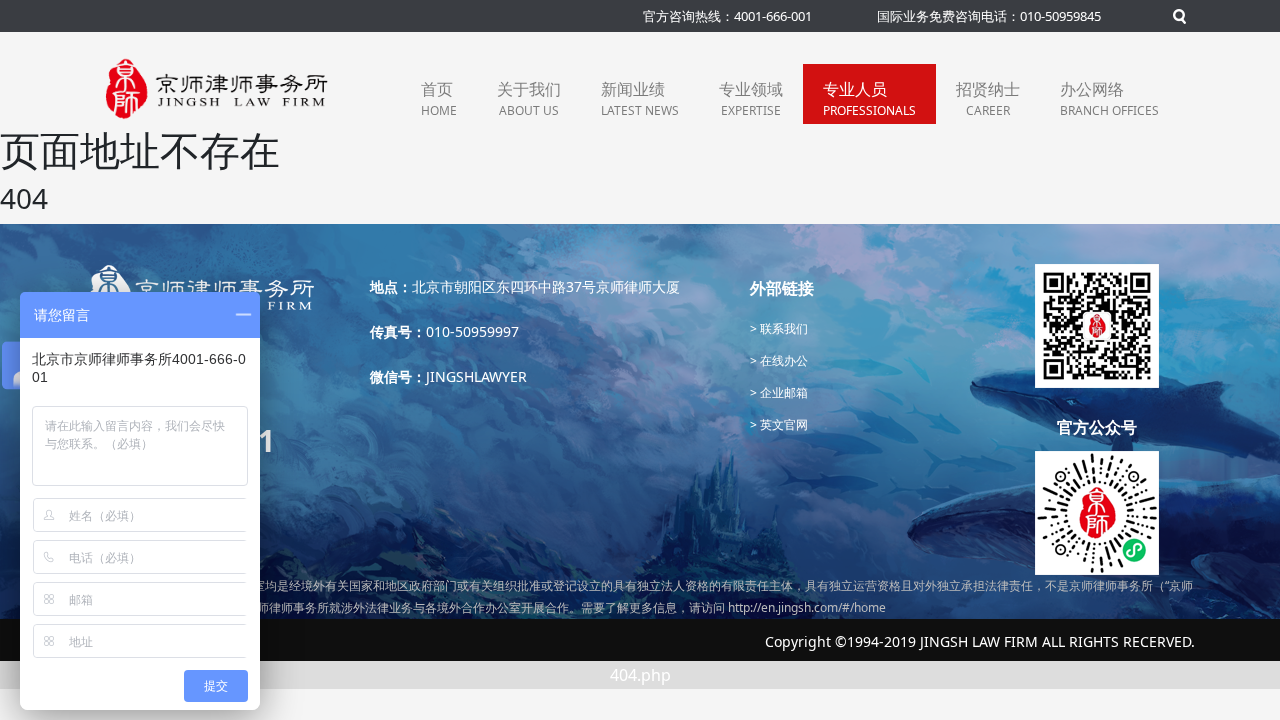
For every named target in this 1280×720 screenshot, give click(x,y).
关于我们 (529, 98)
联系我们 (782, 328)
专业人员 (869, 98)
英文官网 (782, 424)
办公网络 (1109, 98)
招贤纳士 (988, 98)
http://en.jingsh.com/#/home (807, 607)
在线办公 (782, 360)
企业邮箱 (782, 392)
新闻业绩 (640, 98)
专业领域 (751, 98)
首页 (439, 98)
